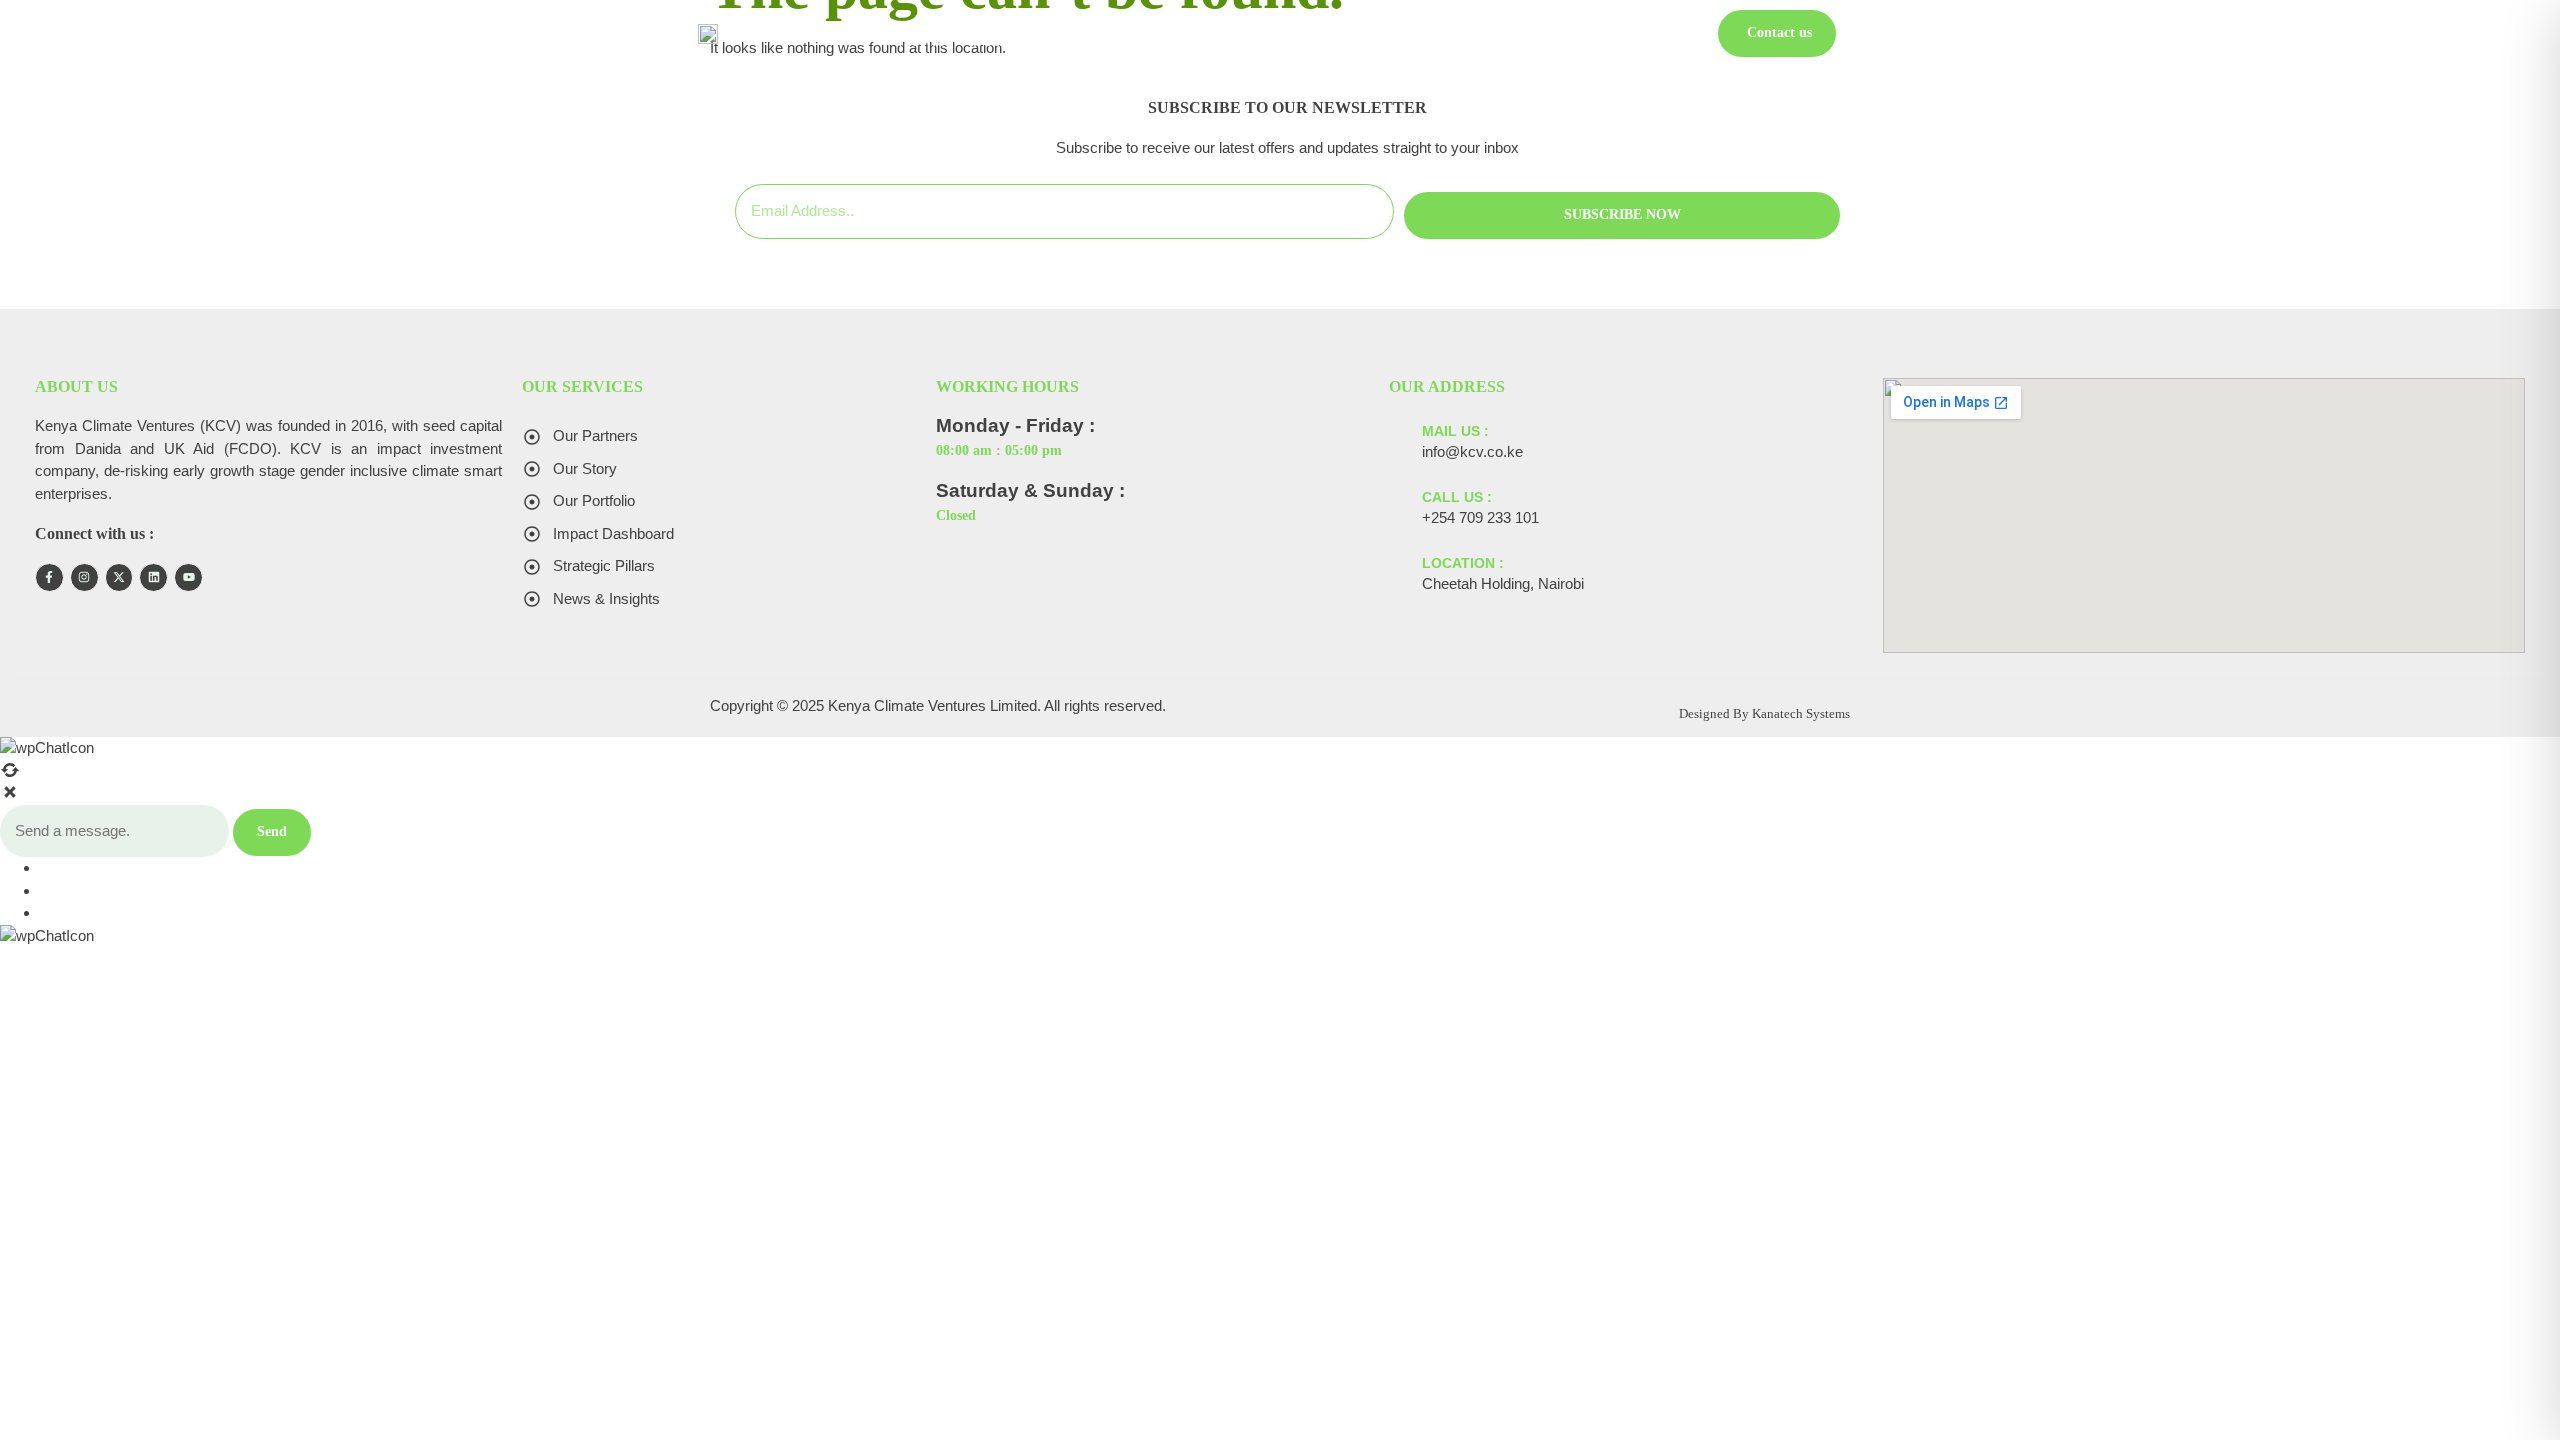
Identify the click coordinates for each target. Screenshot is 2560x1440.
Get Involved (1411, 40)
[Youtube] (188, 577)
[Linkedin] (153, 577)
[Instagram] (84, 577)
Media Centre (1292, 40)
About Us (998, 40)
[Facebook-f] (49, 577)
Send (272, 831)
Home (922, 40)
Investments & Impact (1136, 40)
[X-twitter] (119, 577)
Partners (1581, 40)
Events (1504, 40)
